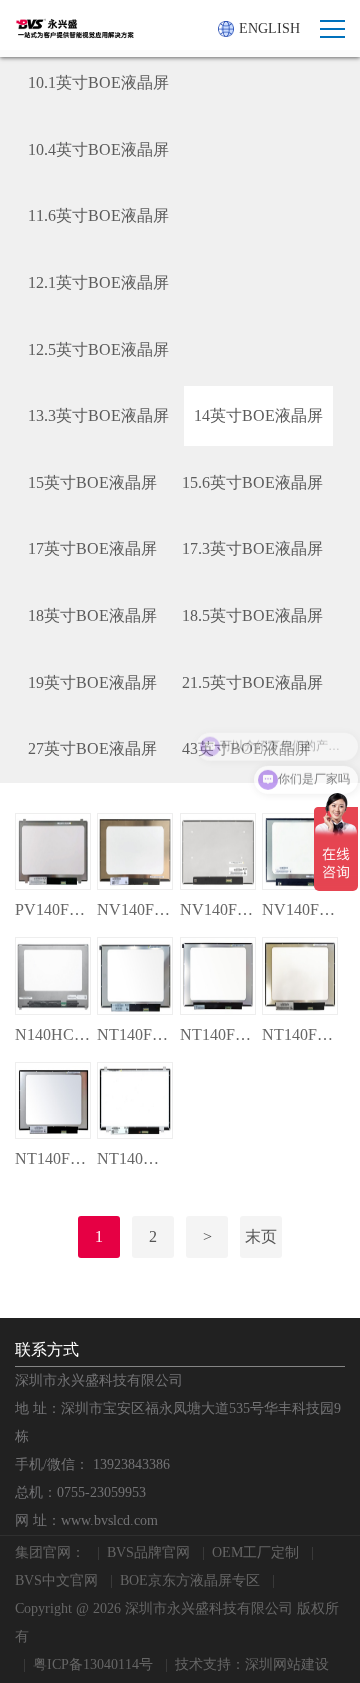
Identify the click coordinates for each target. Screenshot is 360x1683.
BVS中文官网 (56, 1580)
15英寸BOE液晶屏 (92, 482)
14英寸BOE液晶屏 (258, 415)
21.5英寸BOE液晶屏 (252, 682)
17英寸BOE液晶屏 (92, 548)
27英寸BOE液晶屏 (92, 748)
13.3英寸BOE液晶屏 (98, 415)
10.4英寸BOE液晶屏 (98, 149)
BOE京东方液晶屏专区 (190, 1580)
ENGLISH (269, 28)
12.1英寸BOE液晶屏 (98, 282)
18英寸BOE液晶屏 (92, 615)
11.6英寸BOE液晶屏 (98, 215)
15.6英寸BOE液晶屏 (252, 482)
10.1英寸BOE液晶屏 (98, 82)
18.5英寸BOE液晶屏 (252, 615)
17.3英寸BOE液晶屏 (252, 548)
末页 (261, 1236)
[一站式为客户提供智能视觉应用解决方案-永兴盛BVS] (75, 28)
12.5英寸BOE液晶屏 (98, 349)
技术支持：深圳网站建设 (252, 1664)
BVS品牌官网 (148, 1552)
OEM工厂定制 (255, 1552)
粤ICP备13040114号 (93, 1664)
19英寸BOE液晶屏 (92, 682)
